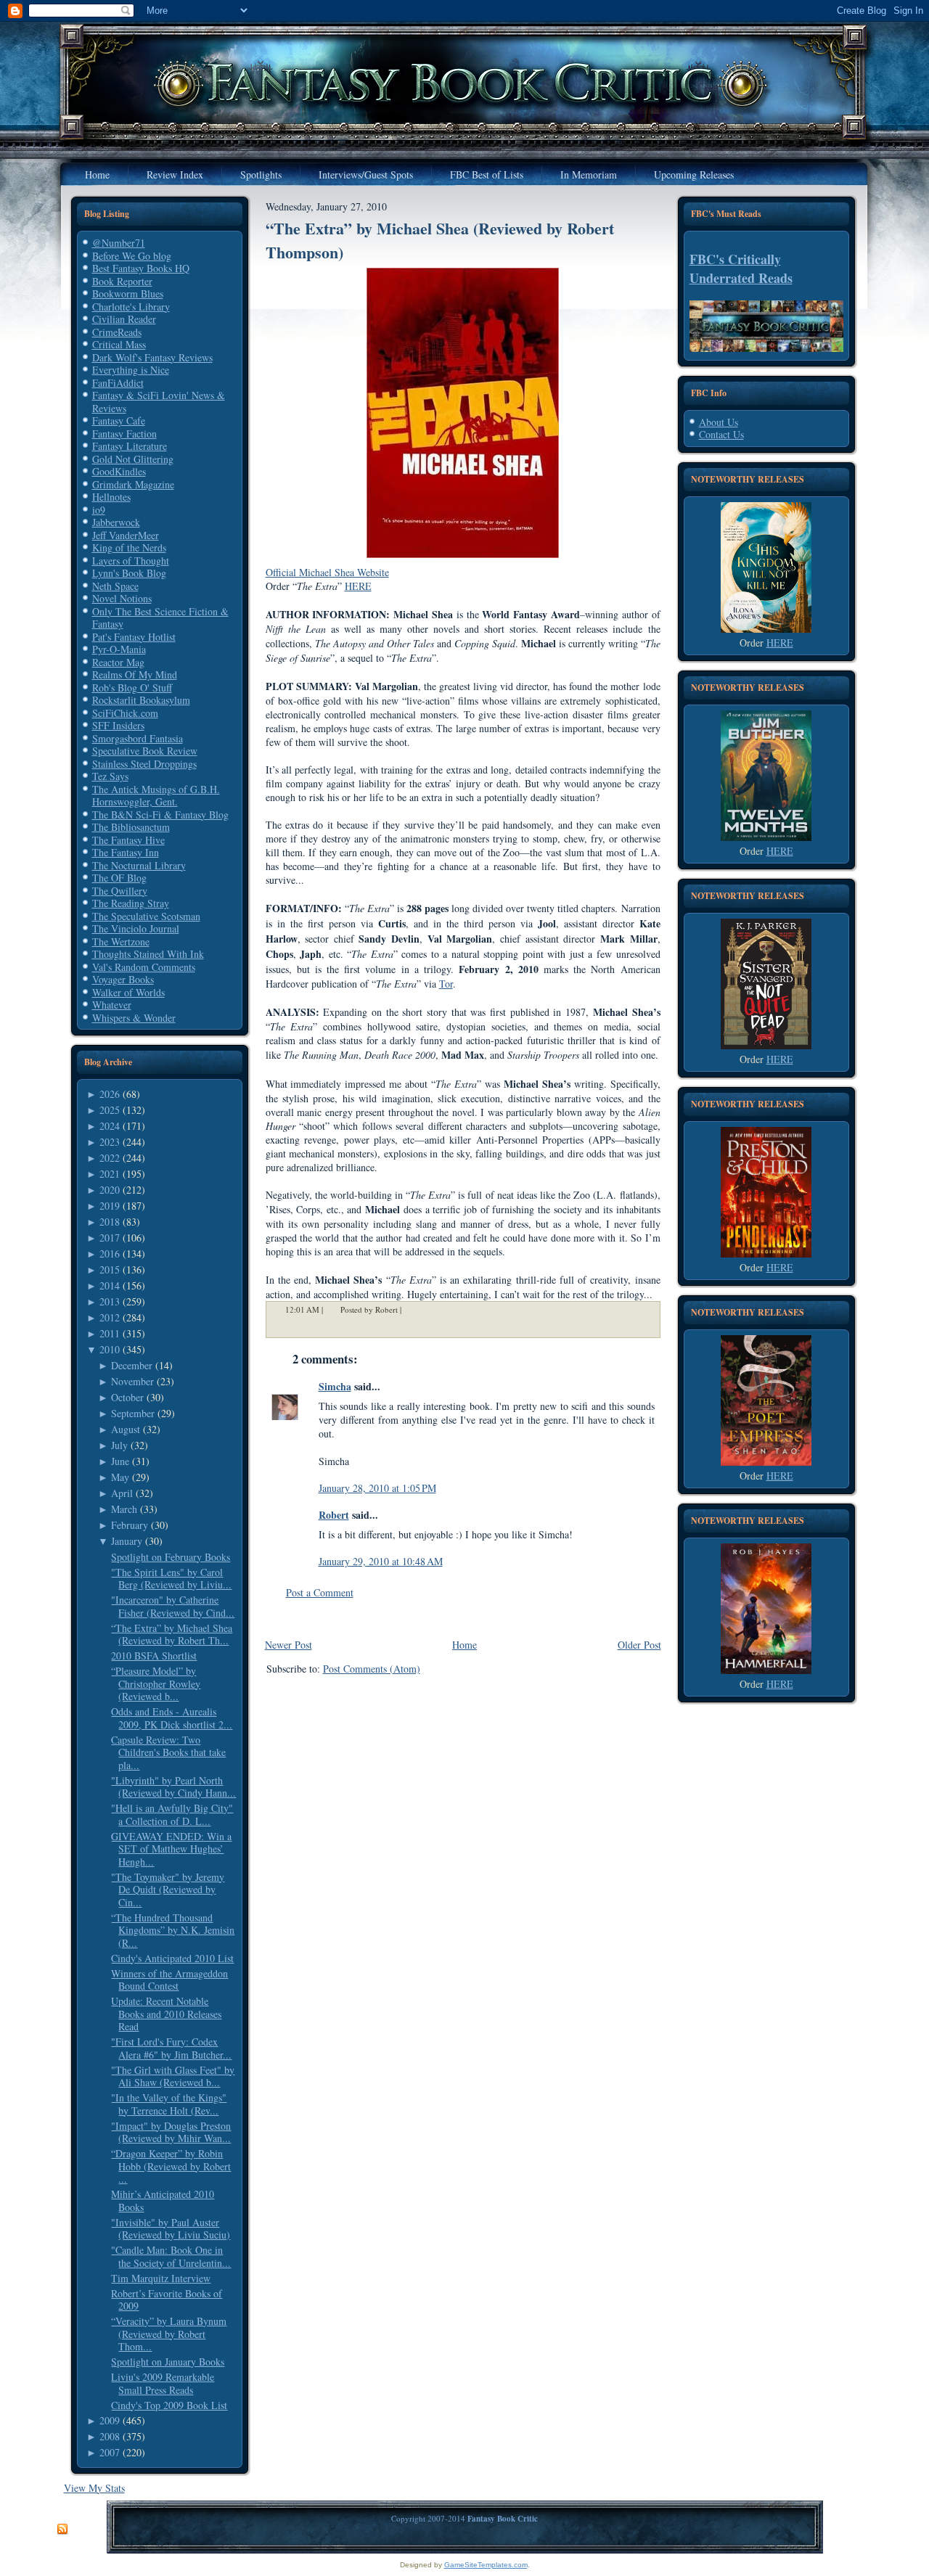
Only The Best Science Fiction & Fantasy (160, 618)
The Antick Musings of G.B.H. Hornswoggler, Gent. (156, 796)
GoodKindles (119, 471)
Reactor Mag (118, 662)
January (127, 1541)
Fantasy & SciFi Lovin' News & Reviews (159, 402)
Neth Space (115, 586)
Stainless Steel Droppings (144, 764)
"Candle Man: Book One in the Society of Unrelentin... (171, 2256)
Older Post (639, 1645)
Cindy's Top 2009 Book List (169, 2405)
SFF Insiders (118, 725)
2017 (110, 1238)
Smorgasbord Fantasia (138, 738)
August (126, 1429)
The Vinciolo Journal (136, 928)
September (133, 1413)
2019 (110, 1206)
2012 (110, 1317)
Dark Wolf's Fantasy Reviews (152, 357)
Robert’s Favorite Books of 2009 (167, 2300)
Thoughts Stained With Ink (148, 954)
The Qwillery (120, 891)
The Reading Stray (131, 903)
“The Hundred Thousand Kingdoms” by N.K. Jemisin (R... (173, 1930)
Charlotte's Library (131, 307)
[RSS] (62, 2530)
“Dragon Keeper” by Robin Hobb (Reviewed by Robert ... (171, 2166)
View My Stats (94, 2488)
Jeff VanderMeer (126, 535)
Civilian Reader (124, 319)
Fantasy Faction (124, 434)
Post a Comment (320, 1592)
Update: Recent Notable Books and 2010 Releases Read (166, 2014)
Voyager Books (123, 979)
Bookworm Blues (128, 294)
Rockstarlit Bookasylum (141, 700)
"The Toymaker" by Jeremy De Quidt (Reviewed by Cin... (168, 1890)
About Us (719, 422)
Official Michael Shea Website (327, 572)
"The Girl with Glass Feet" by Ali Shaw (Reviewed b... (173, 2076)
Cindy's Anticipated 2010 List (172, 1958)
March (124, 1509)
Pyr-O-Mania (119, 649)
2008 (110, 2436)
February (130, 1525)
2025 (110, 1110)
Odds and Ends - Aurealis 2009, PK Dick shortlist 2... (172, 1718)
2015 (110, 1269)
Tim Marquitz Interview (161, 2278)
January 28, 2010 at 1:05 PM (377, 1488)
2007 (110, 2452)
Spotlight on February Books (171, 1557)
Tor (446, 984)
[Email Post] (411, 1309)
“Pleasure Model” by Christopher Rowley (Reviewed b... (156, 1683)
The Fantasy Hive (128, 840)
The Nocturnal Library (139, 865)
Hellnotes (111, 497)
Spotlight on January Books (168, 2362)
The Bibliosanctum (131, 827)
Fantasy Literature (130, 446)
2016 (110, 1254)
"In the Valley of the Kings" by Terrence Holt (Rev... (169, 2104)
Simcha (335, 1386)
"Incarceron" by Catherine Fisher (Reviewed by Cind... (173, 1606)
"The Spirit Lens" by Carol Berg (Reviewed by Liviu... (171, 1579)
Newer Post (288, 1645)
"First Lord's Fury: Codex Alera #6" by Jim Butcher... (171, 2048)
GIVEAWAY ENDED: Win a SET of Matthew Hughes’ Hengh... (171, 1849)
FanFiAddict (118, 383)
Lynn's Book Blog (129, 573)
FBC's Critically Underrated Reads (741, 268)
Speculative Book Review (145, 751)
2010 (110, 1349)
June (120, 1461)
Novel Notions (122, 598)
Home (464, 1645)
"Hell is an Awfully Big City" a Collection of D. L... (172, 1814)
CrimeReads (117, 332)
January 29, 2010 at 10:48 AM (381, 1561)
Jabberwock (116, 522)
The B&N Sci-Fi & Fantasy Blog (160, 815)
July (119, 1445)
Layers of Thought (131, 561)
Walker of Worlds (128, 992)
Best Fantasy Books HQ (141, 268)
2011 (110, 1333)
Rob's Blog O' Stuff (132, 688)
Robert (334, 1515)
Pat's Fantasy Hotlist (134, 637)
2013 (110, 1301)
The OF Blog (119, 878)
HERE (358, 586)
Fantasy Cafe (119, 421)
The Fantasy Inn (126, 852)
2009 (110, 2420)
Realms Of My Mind (135, 674)
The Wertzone (121, 942)
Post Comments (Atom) (372, 1669)
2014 (110, 1285)
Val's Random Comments (144, 967)
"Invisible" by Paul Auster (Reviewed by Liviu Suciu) (171, 2229)
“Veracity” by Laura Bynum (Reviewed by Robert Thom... (169, 2334)
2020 (110, 1190)
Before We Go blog (132, 256)
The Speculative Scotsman (146, 916)
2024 (110, 1126)
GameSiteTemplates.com (486, 2565)
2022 (110, 1158)
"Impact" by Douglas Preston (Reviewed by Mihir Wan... (171, 2132)
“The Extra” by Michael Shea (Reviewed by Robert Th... (172, 1634)
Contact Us (721, 434)
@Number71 (119, 243)
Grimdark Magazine (133, 484)
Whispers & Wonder (134, 1018)
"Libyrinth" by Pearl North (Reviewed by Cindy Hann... (173, 1787)
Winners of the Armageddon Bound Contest (169, 1980)
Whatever (112, 1005)
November (132, 1381)
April (122, 1493)
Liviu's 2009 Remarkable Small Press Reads (163, 2383)
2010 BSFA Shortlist (154, 1656)
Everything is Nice (131, 370)
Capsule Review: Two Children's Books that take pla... (168, 1752)
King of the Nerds (129, 547)
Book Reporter (122, 281)
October (127, 1397)
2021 (110, 1174)
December (132, 1365)
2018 (110, 1222)
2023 (110, 1142)
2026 (110, 1094)
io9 (99, 510)
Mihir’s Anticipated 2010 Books (163, 2200)
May (120, 1477)
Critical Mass (119, 344)
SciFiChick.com (125, 713)
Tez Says (110, 776)
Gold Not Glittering (133, 459)
